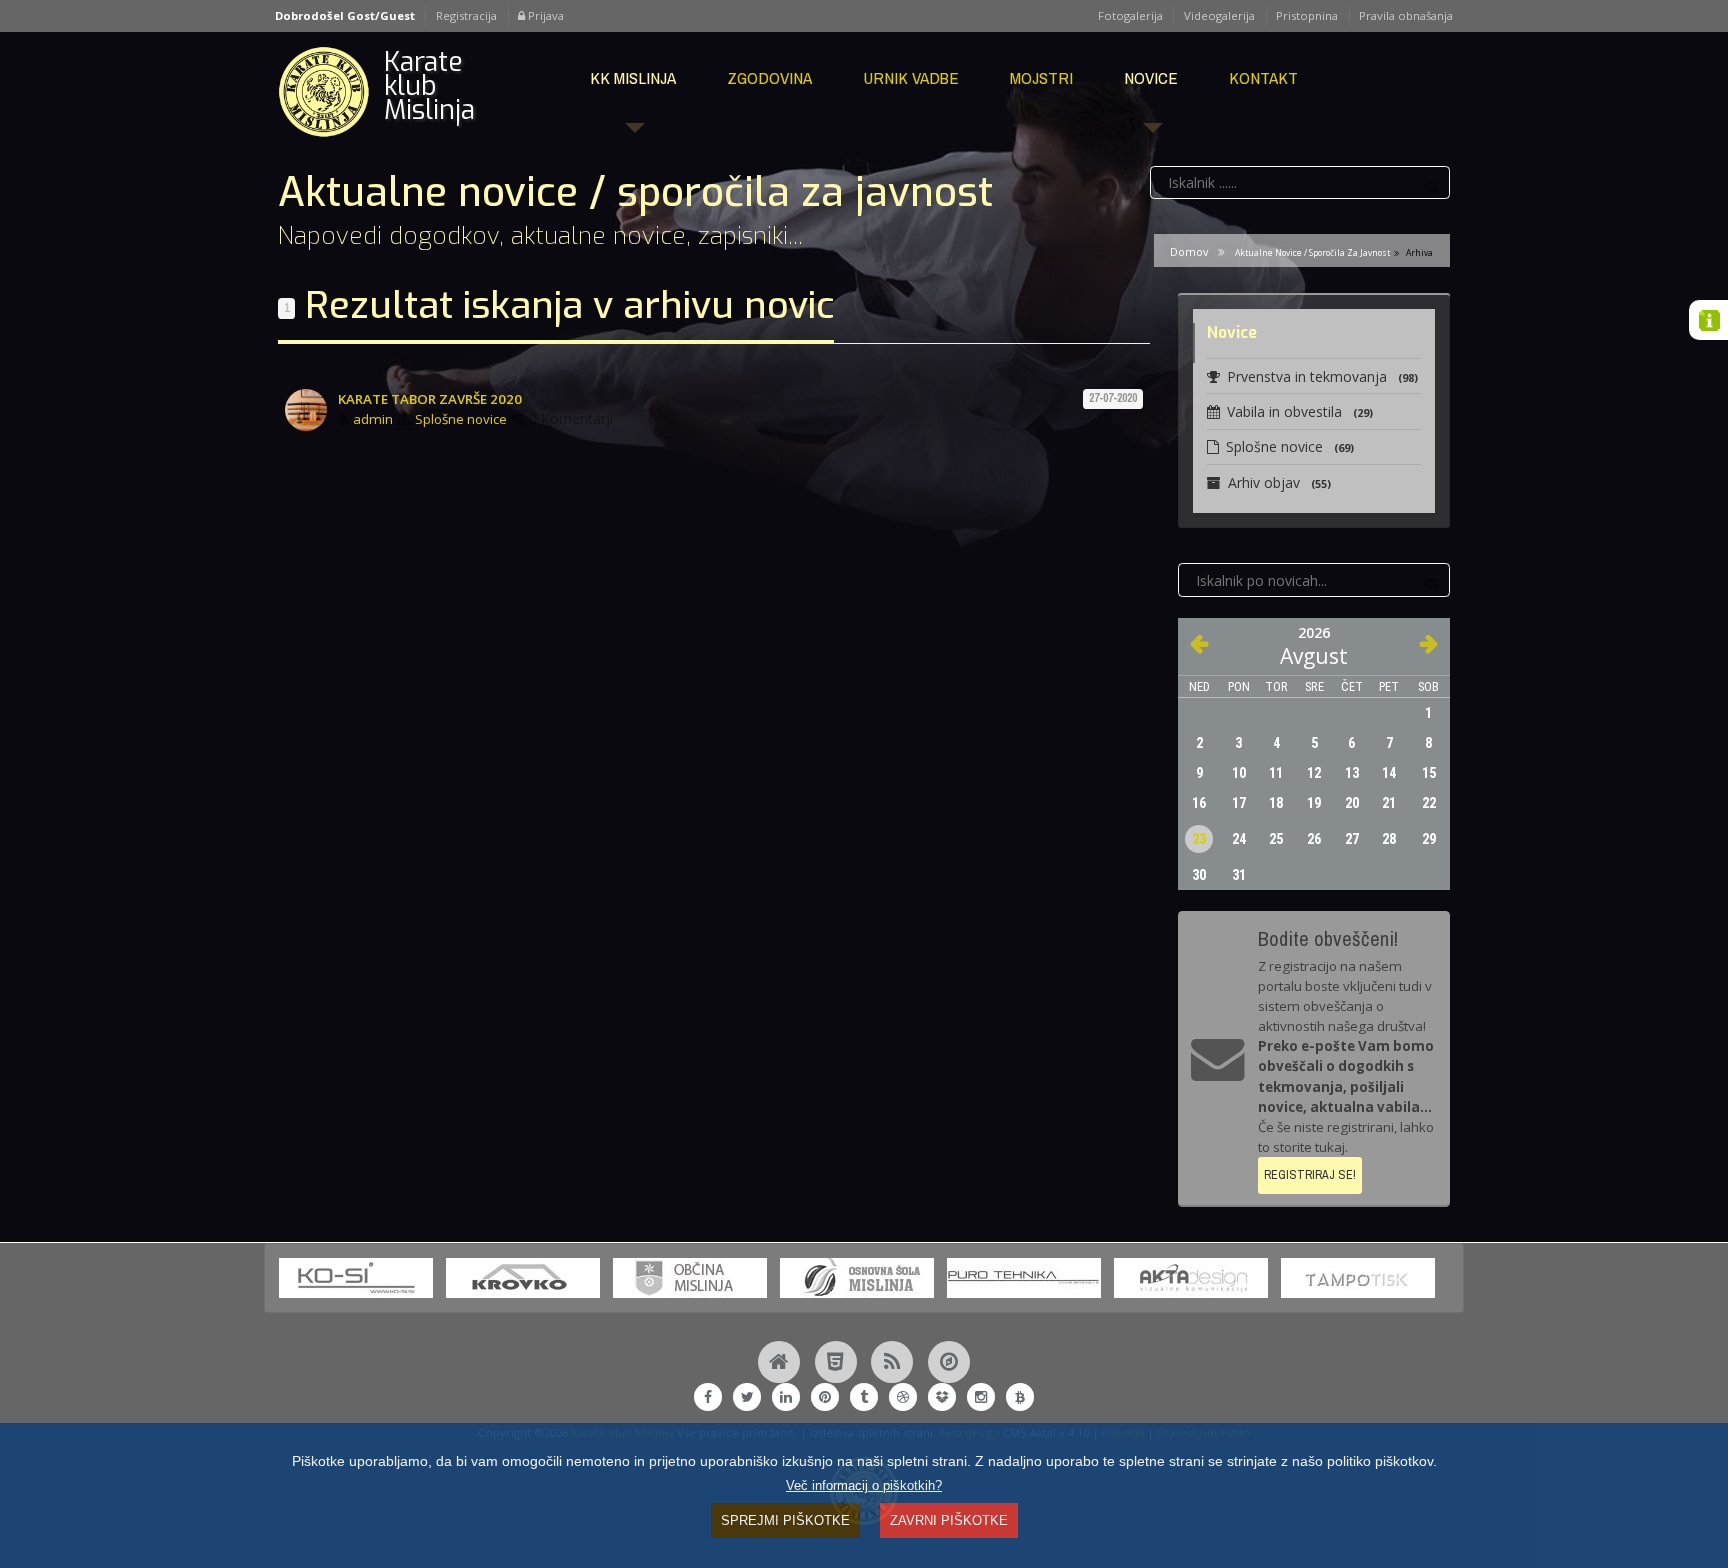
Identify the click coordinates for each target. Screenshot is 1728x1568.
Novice (1151, 77)
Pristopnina (1307, 15)
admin (373, 419)
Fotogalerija (1130, 15)
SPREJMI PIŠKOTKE (785, 1520)
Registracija (466, 15)
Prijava (544, 15)
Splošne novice (461, 419)
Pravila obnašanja (1406, 15)
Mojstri (1041, 77)
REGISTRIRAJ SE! (1310, 1174)
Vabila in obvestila (1300, 411)
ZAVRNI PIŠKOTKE (949, 1520)
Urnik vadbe (911, 77)
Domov (1189, 251)
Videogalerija (1219, 15)
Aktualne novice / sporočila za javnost (1312, 252)
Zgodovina (769, 77)
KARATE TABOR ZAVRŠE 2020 (430, 399)
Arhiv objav (1279, 482)
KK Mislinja (633, 77)
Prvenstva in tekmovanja (1322, 376)
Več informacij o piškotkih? (864, 1486)
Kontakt (1263, 77)
